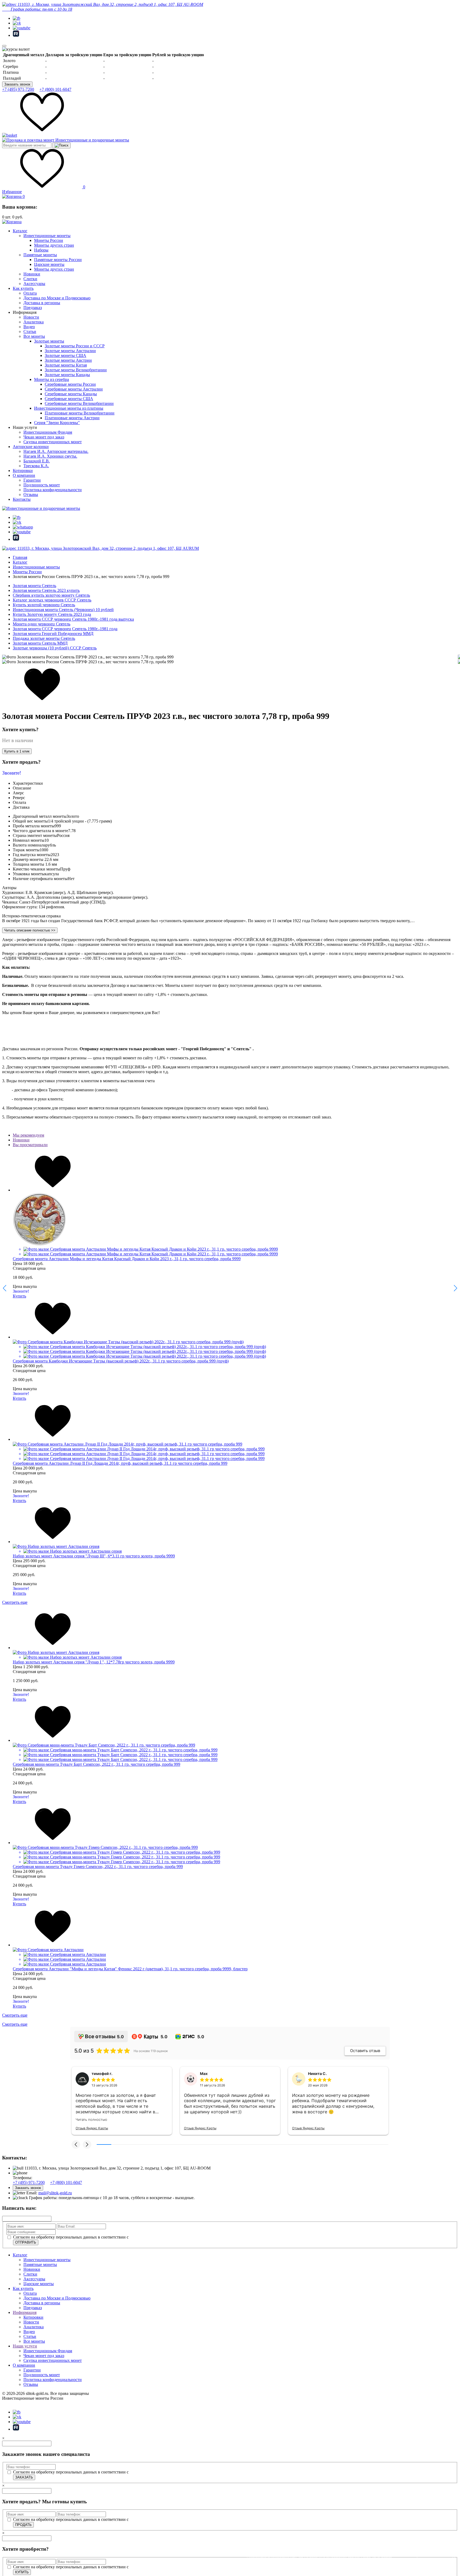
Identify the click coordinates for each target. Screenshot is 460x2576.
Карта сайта (13, 2403)
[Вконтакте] (17, 23)
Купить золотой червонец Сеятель (44, 605)
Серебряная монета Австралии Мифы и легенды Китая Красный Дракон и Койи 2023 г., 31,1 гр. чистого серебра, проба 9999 (127, 1259)
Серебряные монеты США (69, 399)
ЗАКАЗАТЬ (24, 2477)
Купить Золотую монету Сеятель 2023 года (52, 614)
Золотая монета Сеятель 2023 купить (46, 590)
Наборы (41, 250)
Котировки (23, 471)
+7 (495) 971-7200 (18, 89)
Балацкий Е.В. (37, 461)
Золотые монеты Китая (66, 365)
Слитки (30, 279)
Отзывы (31, 495)
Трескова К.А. (36, 466)
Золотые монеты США (65, 355)
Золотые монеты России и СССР (75, 346)
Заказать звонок (17, 84)
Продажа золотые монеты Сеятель (44, 638)
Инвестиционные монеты (47, 236)
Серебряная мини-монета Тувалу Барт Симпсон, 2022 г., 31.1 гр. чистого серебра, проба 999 (96, 1764)
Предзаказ (33, 308)
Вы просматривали (30, 1145)
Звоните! (12, 773)
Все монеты (34, 336)
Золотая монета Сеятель (34, 586)
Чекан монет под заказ (44, 437)
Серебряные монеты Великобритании (79, 403)
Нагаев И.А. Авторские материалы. (56, 451)
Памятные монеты (40, 255)
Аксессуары (34, 284)
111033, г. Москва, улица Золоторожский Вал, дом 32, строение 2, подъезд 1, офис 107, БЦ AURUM (108, 548)
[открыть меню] (4, 46)
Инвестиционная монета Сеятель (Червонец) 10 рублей (63, 610)
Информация (25, 2312)
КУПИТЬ (22, 2572)
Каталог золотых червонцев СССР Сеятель (52, 600)
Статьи (30, 331)
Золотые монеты (49, 341)
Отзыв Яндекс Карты (92, 2128)
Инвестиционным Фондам (48, 432)
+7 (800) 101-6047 (55, 89)
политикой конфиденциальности (160, 2237)
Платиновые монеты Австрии (72, 418)
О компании (24, 475)
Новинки (32, 274)
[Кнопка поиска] (61, 145)
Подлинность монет (42, 485)
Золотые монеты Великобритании (76, 370)
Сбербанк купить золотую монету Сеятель (51, 595)
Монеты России (49, 240)
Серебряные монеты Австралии (74, 389)
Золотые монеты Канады (67, 375)
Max (204, 2074)
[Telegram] (17, 18)
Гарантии (32, 480)
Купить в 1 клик (17, 751)
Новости (31, 317)
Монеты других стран (54, 245)
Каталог (20, 231)
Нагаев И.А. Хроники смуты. (50, 456)
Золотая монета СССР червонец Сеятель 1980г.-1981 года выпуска (73, 619)
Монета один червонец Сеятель (42, 624)
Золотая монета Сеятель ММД (40, 643)
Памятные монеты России (58, 260)
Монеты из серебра (52, 379)
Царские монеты (49, 264)
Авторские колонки (31, 447)
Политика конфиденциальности (53, 490)
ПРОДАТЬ (23, 2525)
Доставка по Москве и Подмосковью (57, 298)
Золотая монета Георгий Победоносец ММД (53, 634)
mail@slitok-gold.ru (55, 2193)
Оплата (30, 293)
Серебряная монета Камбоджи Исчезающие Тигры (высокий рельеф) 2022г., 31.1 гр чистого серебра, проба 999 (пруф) (121, 1361)
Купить (19, 1296)
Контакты (22, 499)
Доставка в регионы (42, 303)
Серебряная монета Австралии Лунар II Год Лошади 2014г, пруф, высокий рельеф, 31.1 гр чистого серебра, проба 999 (120, 1463)
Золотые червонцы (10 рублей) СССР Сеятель (55, 648)
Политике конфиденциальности (295, 2563)
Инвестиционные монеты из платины (69, 408)
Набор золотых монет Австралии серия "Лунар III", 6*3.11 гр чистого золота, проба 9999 (94, 1556)
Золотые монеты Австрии (68, 360)
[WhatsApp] (23, 527)
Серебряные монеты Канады (71, 394)
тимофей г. (102, 2074)
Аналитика (34, 322)
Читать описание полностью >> (30, 930)
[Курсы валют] (16, 49)
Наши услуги (25, 2346)
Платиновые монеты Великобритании (80, 413)
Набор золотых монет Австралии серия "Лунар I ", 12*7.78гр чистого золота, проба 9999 (94, 1662)
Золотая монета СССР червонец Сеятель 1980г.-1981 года (65, 629)
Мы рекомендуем (28, 1135)
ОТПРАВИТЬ (26, 2242)
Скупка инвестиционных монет (53, 442)
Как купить (23, 288)
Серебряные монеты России (70, 384)
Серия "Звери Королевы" (57, 423)
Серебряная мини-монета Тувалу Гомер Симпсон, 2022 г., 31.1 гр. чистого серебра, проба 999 (98, 1867)
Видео (29, 327)
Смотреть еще (15, 1602)
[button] (76, 2144)
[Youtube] (22, 28)
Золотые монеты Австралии (70, 351)
